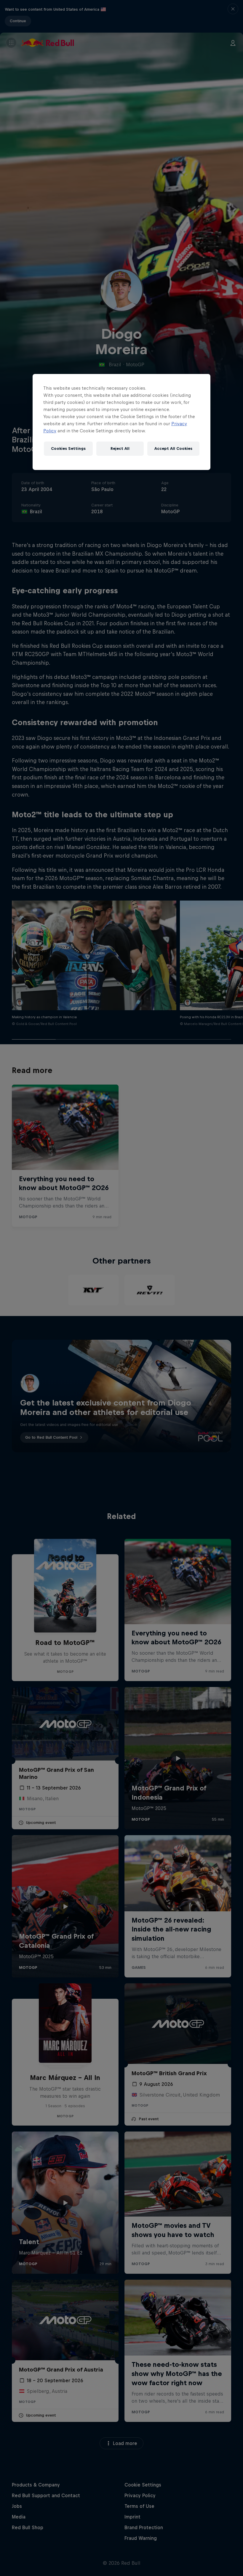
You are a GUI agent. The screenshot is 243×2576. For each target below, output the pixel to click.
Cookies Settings (68, 448)
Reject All (120, 448)
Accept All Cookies (173, 448)
